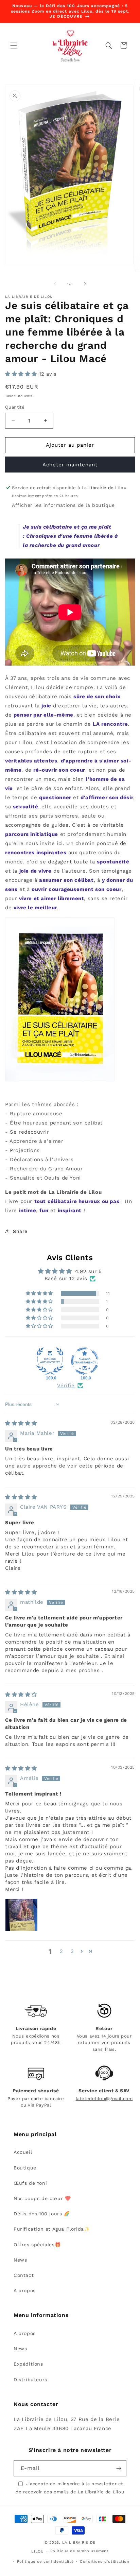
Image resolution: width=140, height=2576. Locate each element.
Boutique (25, 2168)
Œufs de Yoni (30, 2183)
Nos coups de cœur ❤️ (42, 2198)
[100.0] (50, 1361)
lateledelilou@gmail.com (104, 2099)
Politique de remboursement (80, 2551)
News (20, 2260)
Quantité (15, 407)
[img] (21, 1423)
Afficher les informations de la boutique (63, 505)
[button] (14, 46)
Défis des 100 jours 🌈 (42, 2214)
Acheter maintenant (70, 465)
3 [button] (72, 1951)
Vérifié (66, 1386)
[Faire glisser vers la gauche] (55, 284)
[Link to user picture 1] (21, 1915)
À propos (25, 2290)
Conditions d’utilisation (105, 2562)
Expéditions (28, 2364)
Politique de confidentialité (45, 2562)
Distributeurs (30, 2380)
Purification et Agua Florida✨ (52, 2229)
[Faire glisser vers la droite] (85, 284)
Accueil (23, 2152)
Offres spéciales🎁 (37, 2245)
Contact (24, 2275)
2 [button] (62, 1951)
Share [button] (20, 1231)
